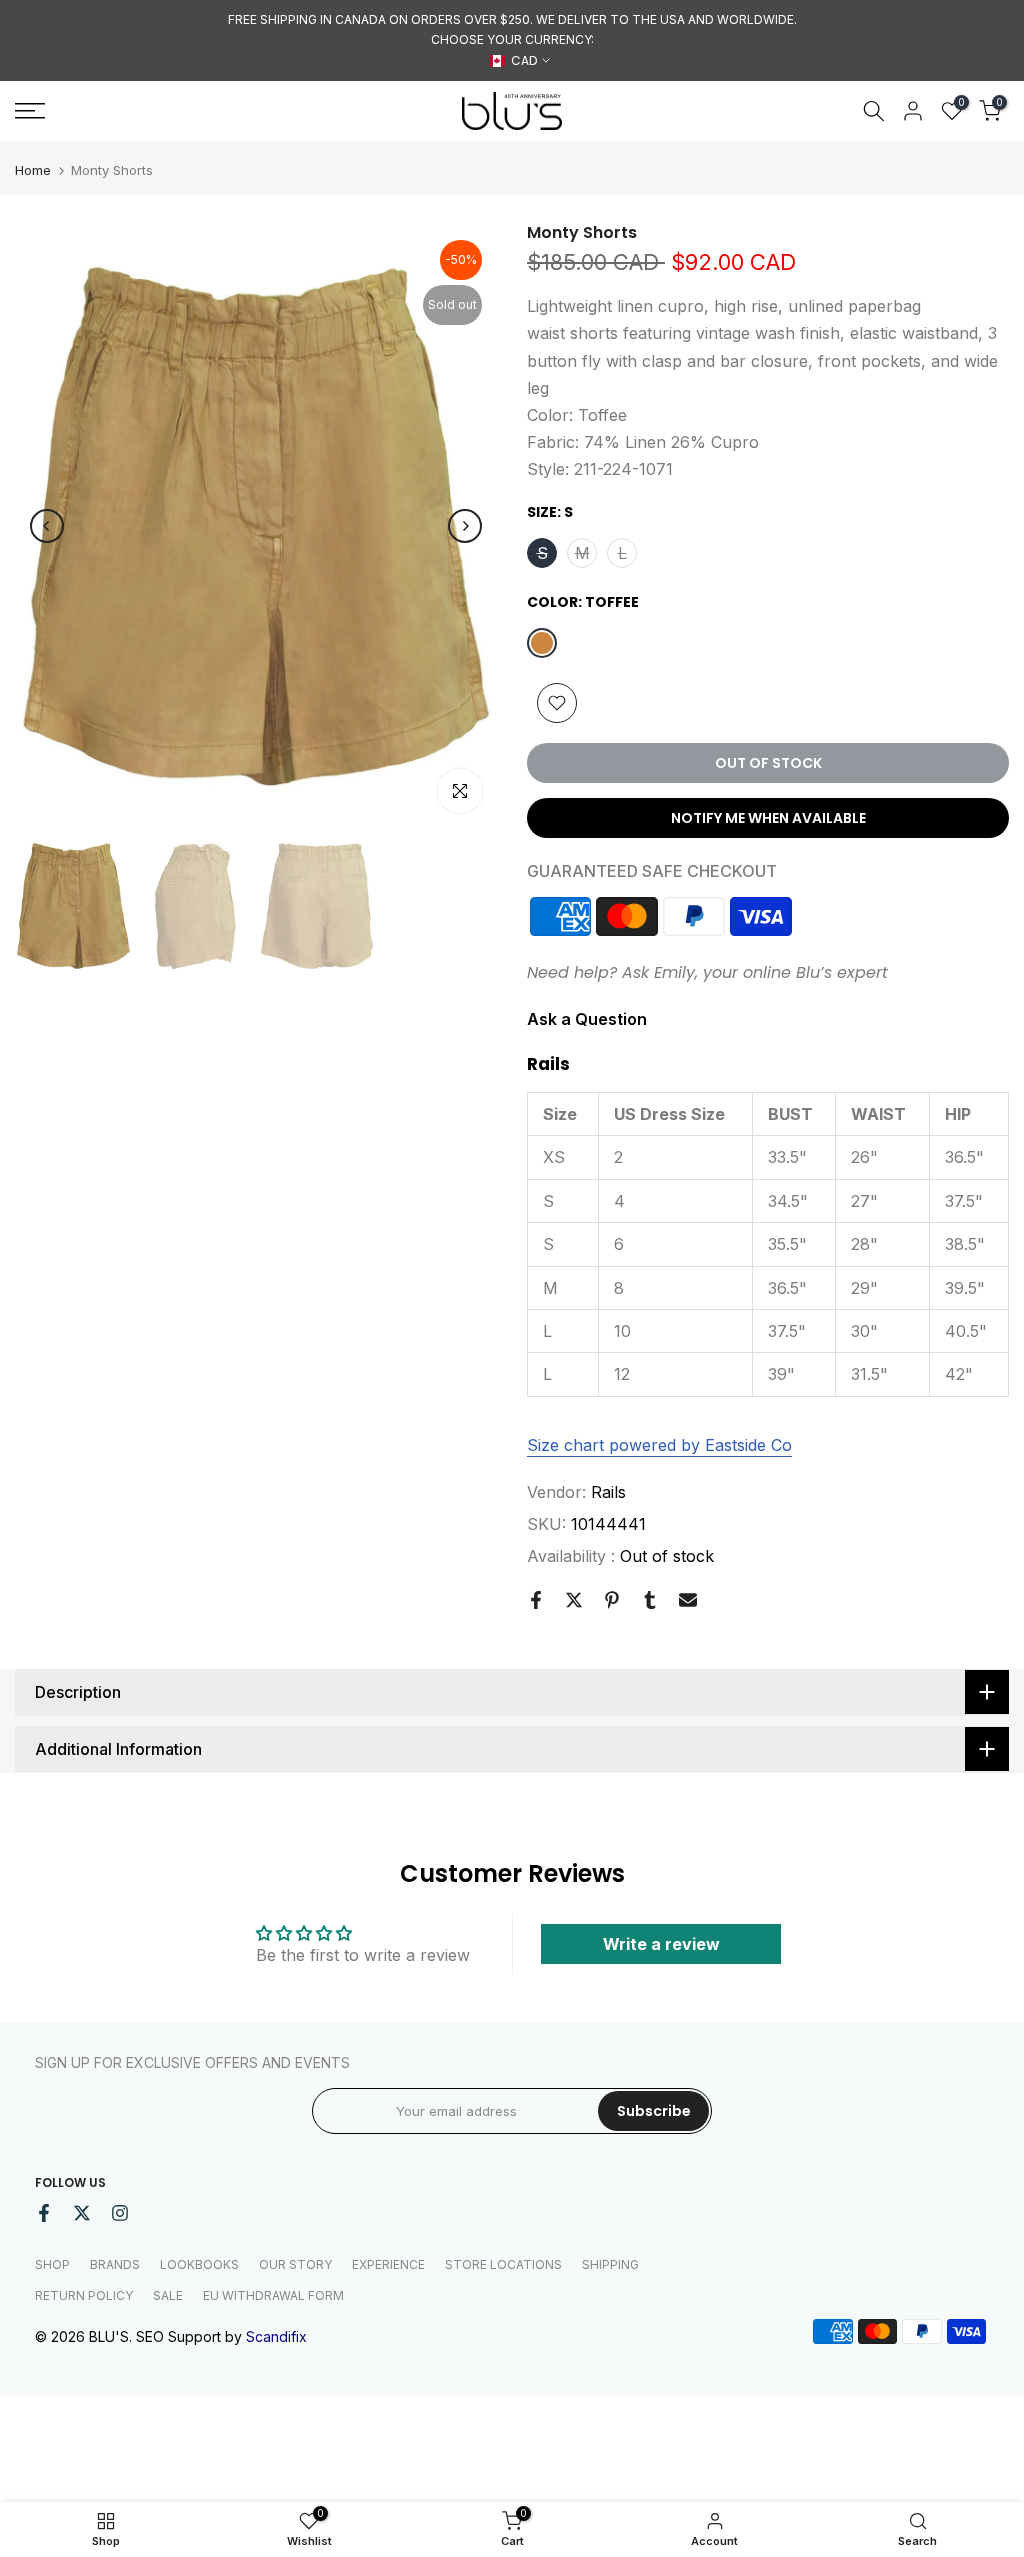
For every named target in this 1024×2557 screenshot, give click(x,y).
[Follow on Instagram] (120, 2213)
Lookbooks (199, 2264)
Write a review (661, 1944)
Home (33, 170)
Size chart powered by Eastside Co (659, 1445)
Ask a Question (587, 1019)
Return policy (84, 2295)
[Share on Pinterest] (612, 1600)
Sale (168, 2295)
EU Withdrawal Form (273, 2295)
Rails (608, 1492)
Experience (388, 2264)
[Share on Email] (688, 1600)
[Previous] (47, 526)
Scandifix (276, 2336)
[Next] (465, 526)
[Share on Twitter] (574, 1600)
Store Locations (503, 2264)
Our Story (295, 2264)
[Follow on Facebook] (44, 2213)
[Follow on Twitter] (82, 2213)
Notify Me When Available (768, 818)
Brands (115, 2264)
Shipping (610, 2264)
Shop (52, 2264)
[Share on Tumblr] (650, 1600)
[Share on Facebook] (536, 1600)
